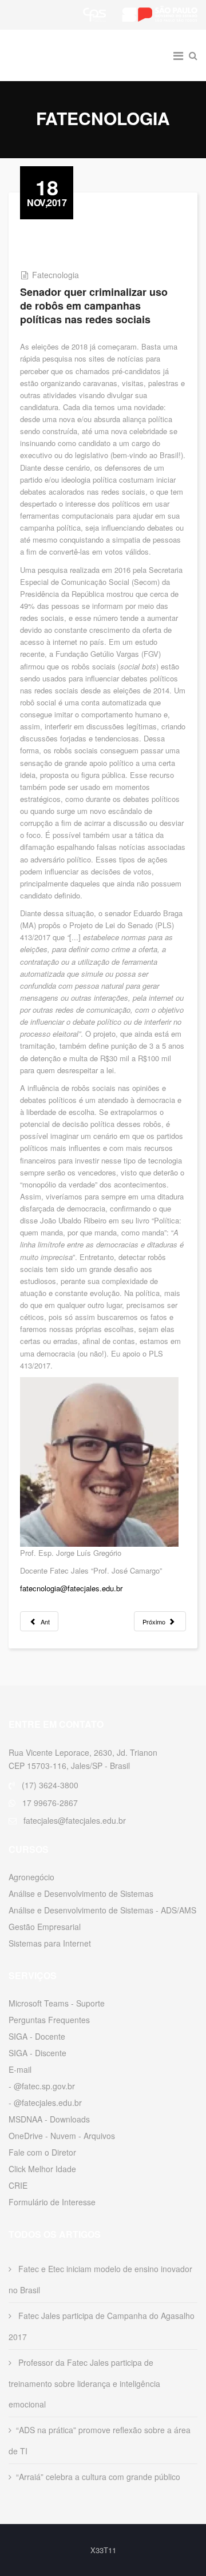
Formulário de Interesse (52, 2202)
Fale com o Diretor (42, 2152)
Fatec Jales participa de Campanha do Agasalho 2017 (102, 2326)
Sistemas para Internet (50, 1943)
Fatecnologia (56, 275)
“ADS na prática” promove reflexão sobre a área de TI (100, 2440)
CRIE (18, 2185)
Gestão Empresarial (45, 1927)
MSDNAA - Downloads (49, 2119)
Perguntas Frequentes (49, 2020)
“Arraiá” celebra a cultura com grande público (98, 2477)
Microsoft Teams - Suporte (57, 2003)
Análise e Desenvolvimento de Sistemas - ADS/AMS (102, 1910)
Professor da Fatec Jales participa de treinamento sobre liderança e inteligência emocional (84, 2383)
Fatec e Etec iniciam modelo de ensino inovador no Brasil (100, 2279)
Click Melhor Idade (42, 2169)
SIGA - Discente (37, 2053)
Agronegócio (31, 1877)
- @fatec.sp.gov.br (42, 2086)
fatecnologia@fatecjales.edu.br (71, 1588)
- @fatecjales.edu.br (45, 2102)
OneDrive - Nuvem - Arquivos (62, 2136)
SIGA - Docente (37, 2036)
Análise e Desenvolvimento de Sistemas (81, 1893)
